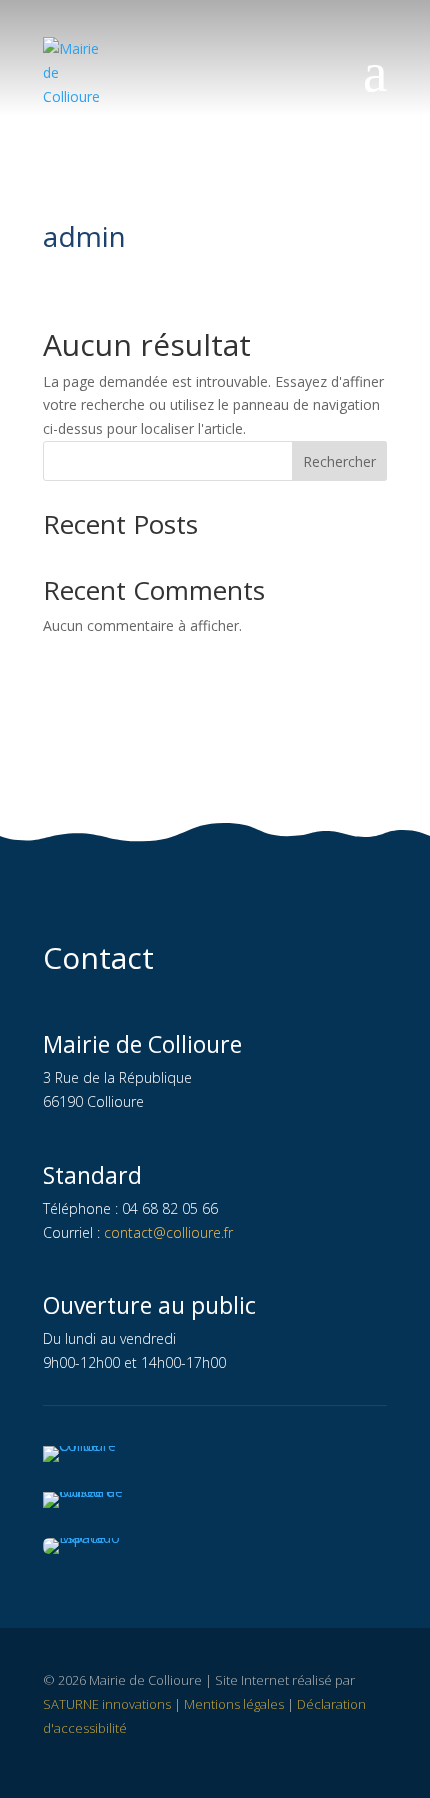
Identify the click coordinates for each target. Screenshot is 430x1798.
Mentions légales (234, 1704)
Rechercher (339, 461)
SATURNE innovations (107, 1704)
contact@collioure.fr (168, 1232)
